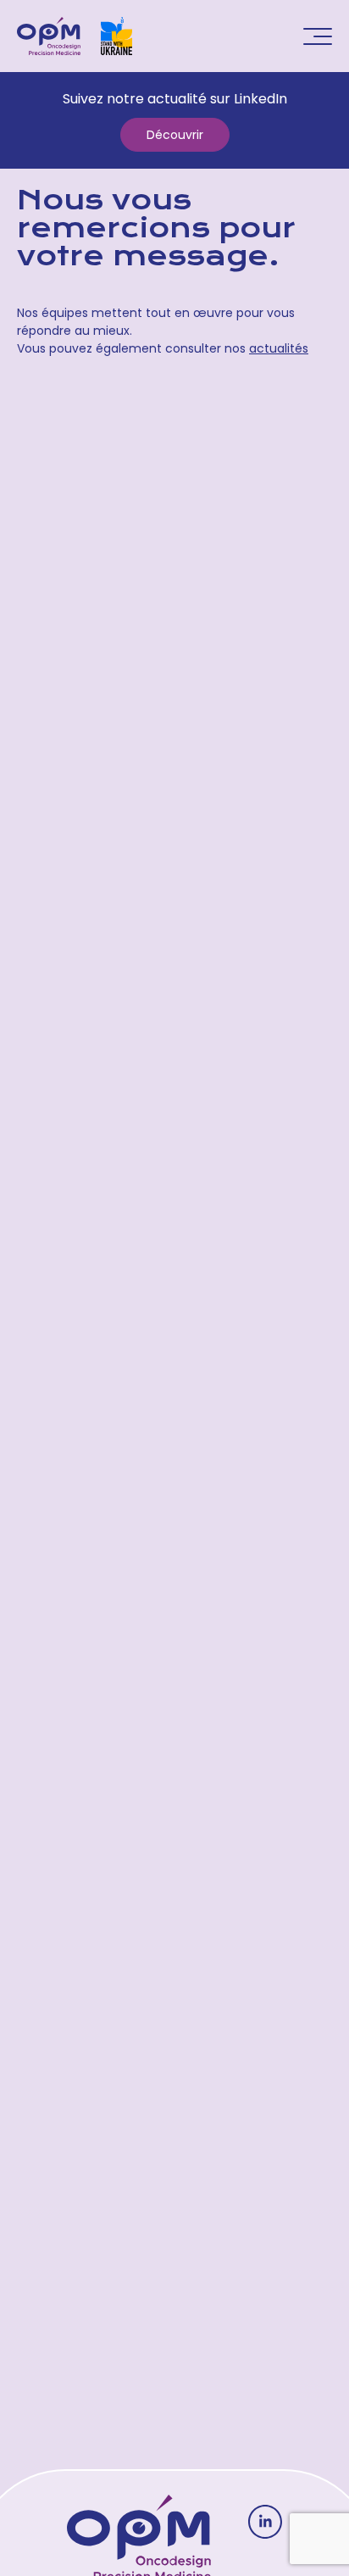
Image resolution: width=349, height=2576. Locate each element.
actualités (279, 348)
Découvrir (175, 135)
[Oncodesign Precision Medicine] (49, 36)
